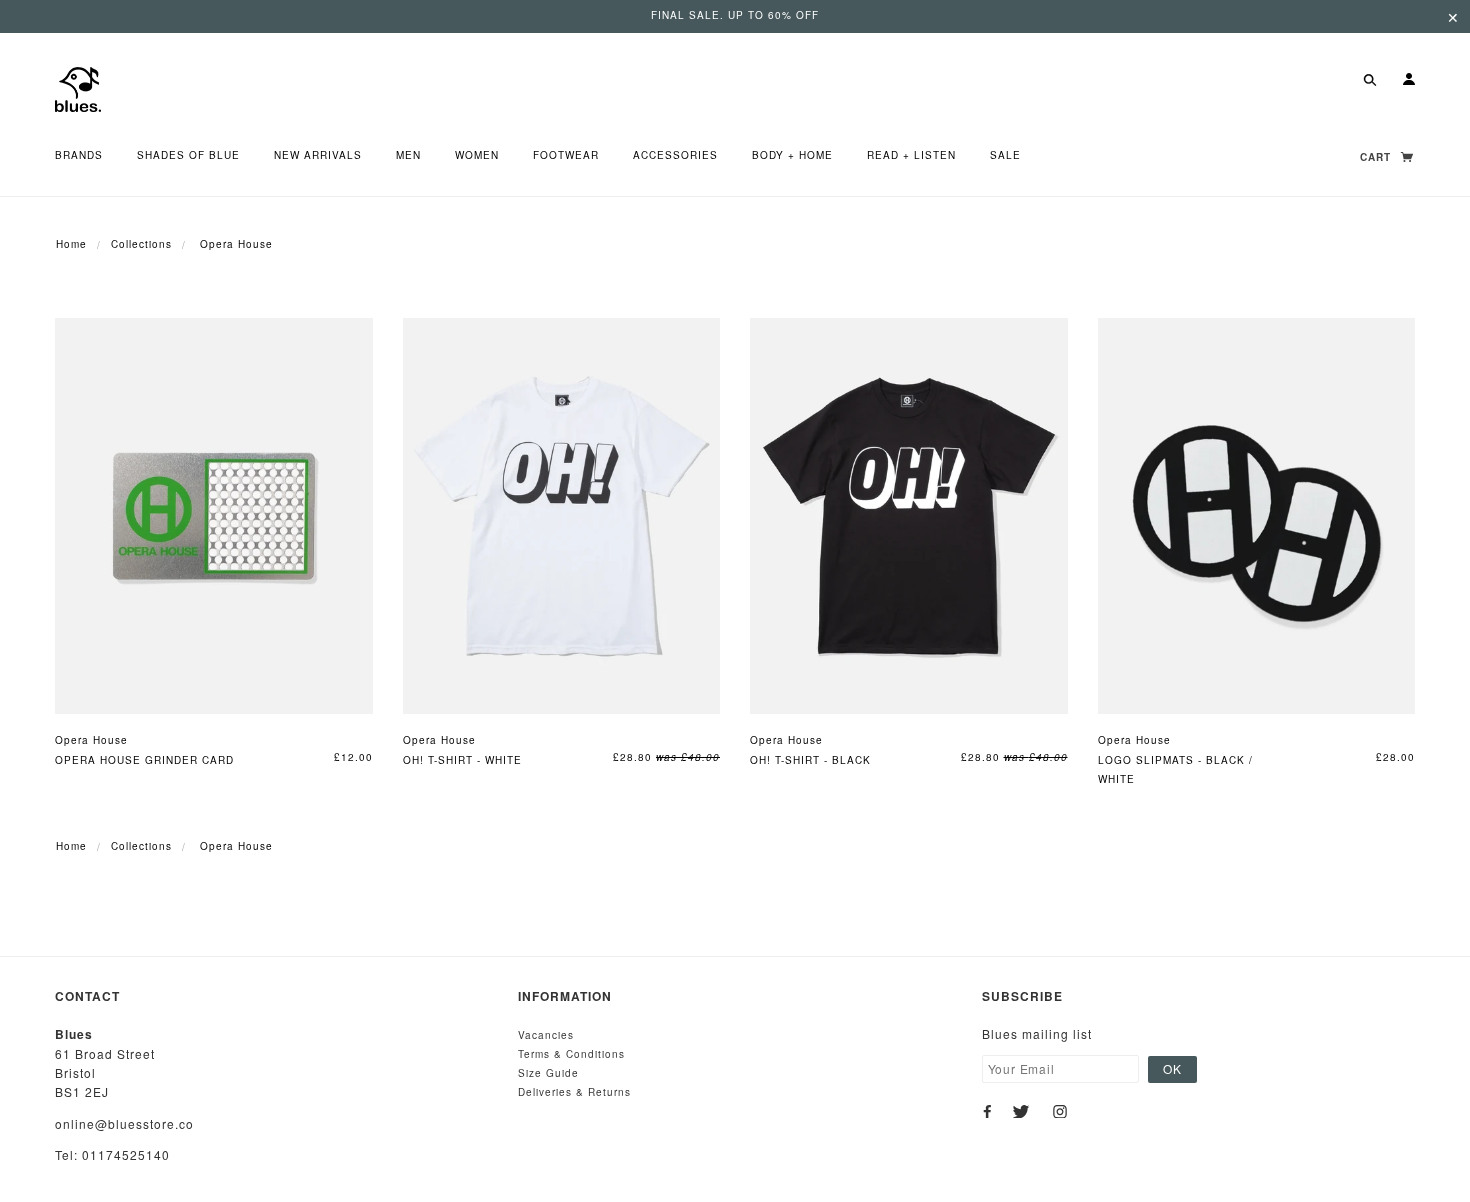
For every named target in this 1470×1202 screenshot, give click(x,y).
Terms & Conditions (571, 1054)
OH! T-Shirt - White (462, 760)
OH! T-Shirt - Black (810, 760)
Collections (141, 244)
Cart (1377, 157)
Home (71, 244)
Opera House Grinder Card (144, 760)
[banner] (78, 87)
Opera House (91, 740)
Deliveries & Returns (574, 1092)
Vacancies (546, 1035)
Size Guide (548, 1073)
